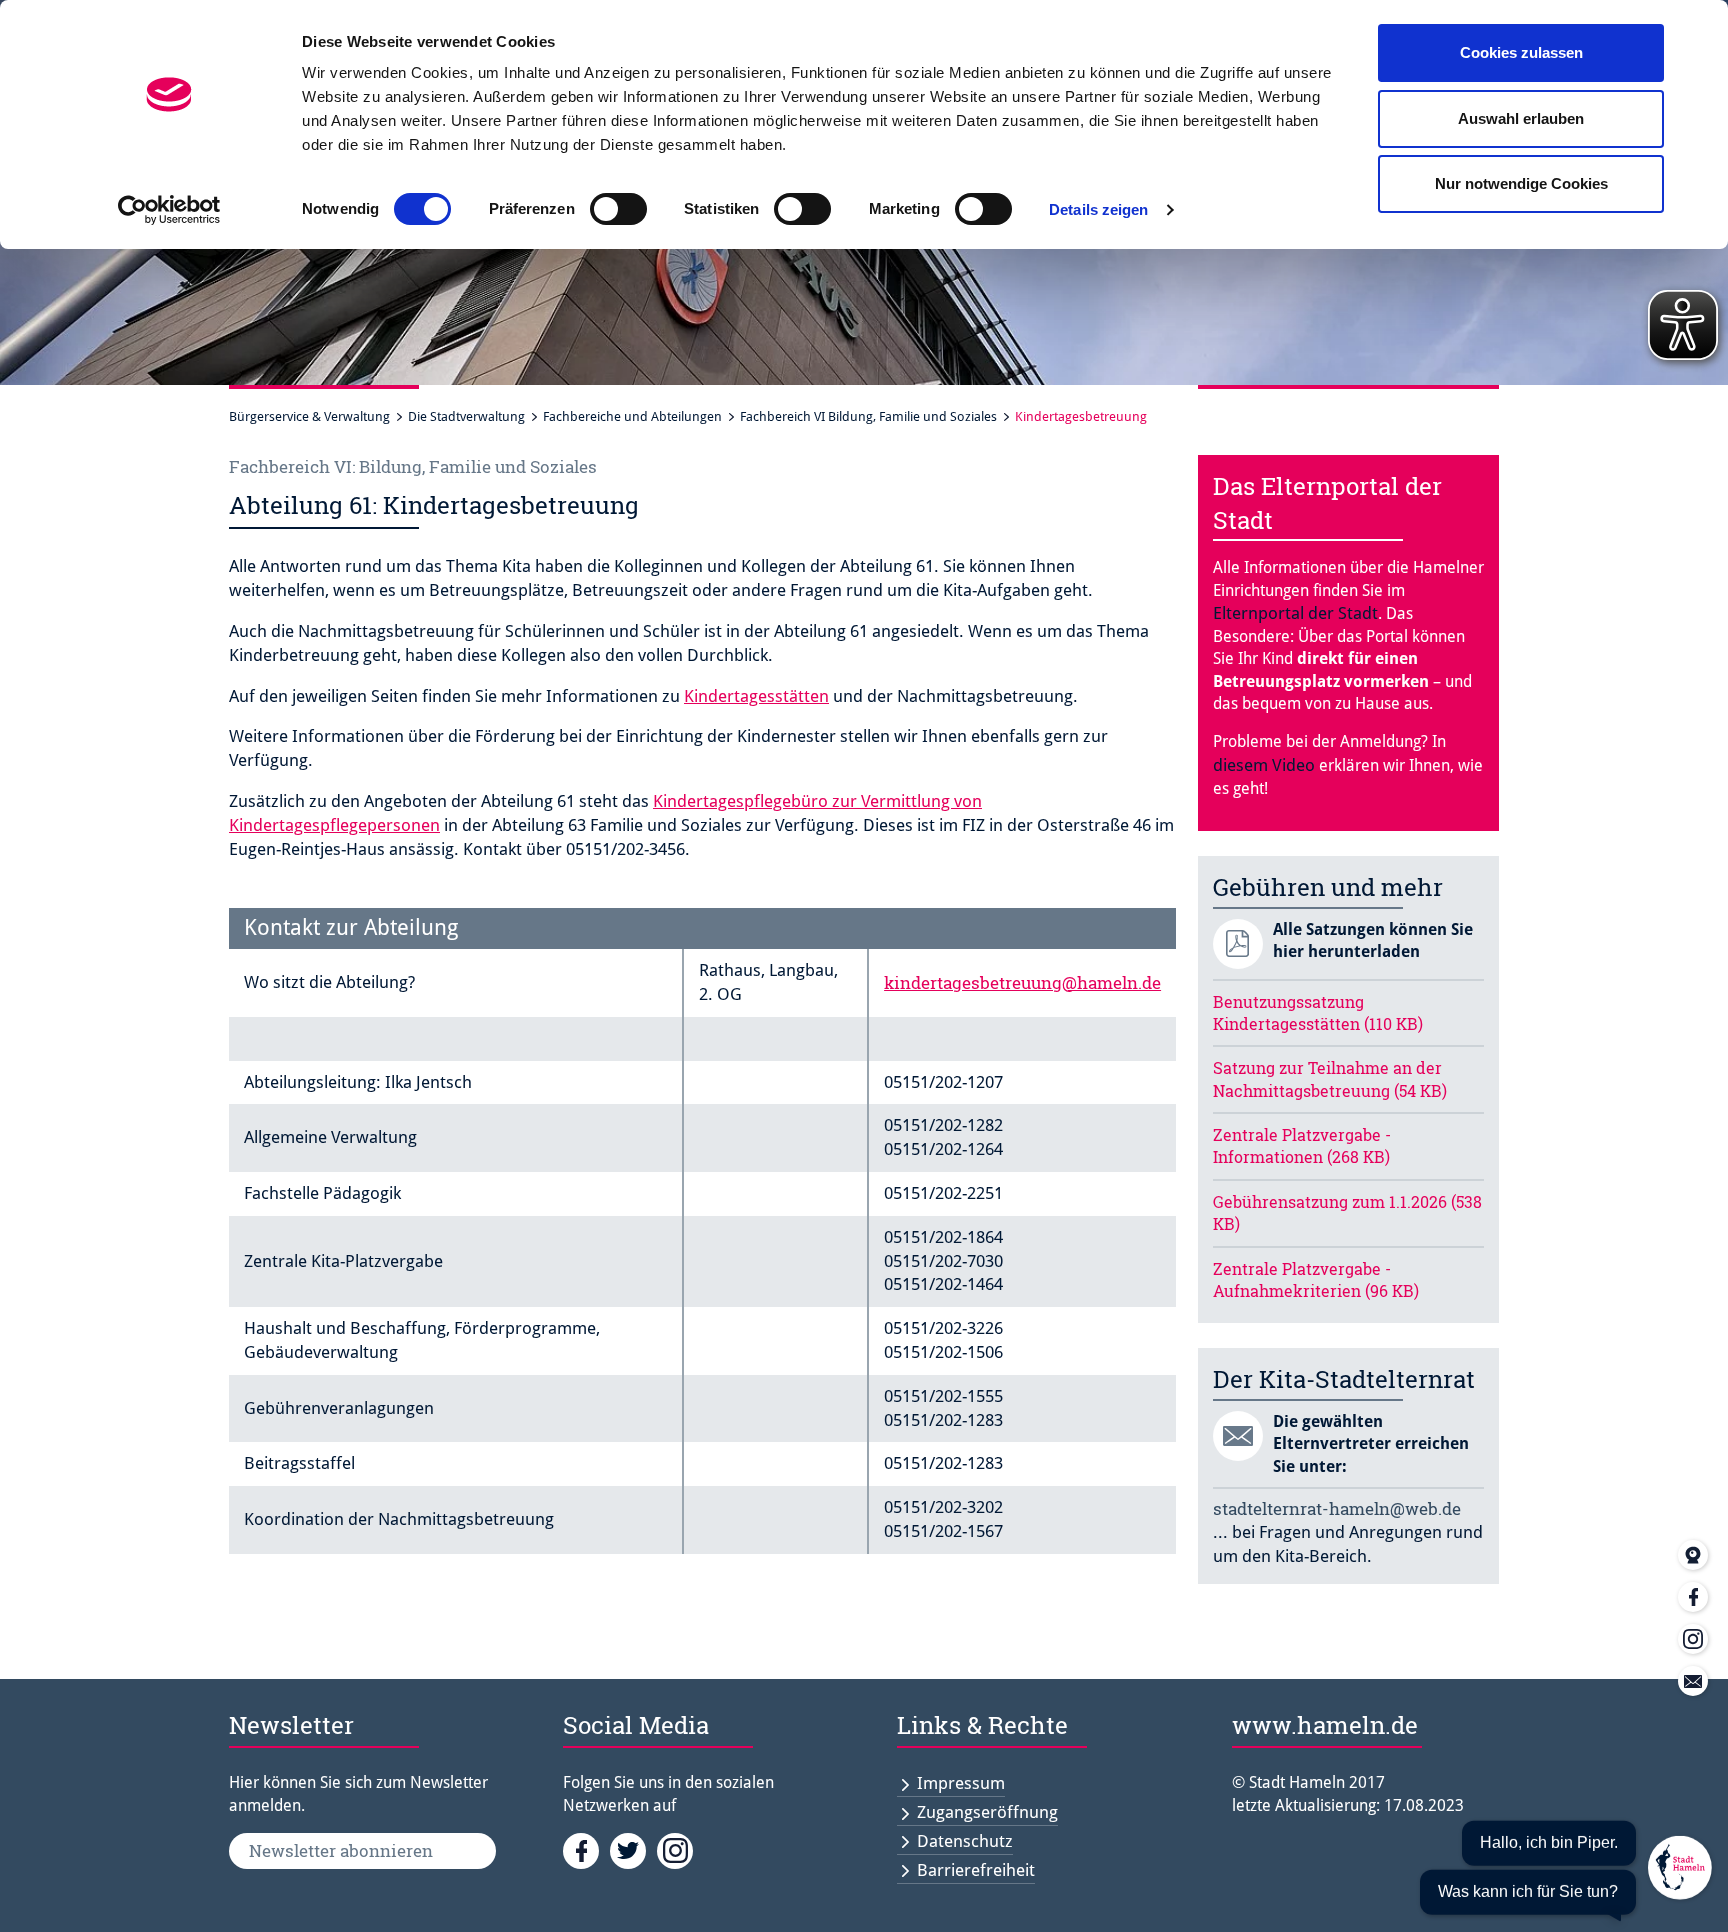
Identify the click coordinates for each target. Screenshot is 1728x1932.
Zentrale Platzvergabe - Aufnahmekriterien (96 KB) (1316, 1279)
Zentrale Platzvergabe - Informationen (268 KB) (1302, 1145)
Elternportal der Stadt (1295, 613)
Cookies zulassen (1521, 52)
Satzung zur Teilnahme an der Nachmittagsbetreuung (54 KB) (1330, 1078)
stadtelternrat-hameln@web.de (1337, 1508)
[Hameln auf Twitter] (633, 1850)
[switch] (618, 209)
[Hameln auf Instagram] (678, 1850)
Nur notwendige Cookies (1521, 183)
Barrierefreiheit (976, 1870)
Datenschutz (965, 1841)
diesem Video (1264, 765)
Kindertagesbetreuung (1081, 416)
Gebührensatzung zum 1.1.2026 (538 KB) (1347, 1212)
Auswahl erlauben (1521, 118)
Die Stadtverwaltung (466, 416)
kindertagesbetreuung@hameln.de (1022, 982)
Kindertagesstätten (756, 696)
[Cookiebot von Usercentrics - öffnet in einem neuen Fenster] (169, 210)
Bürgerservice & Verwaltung (309, 416)
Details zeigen (1098, 209)
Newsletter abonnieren (341, 1850)
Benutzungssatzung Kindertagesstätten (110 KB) (1318, 1012)
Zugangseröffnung (987, 1812)
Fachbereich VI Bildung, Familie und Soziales (868, 416)
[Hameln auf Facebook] (586, 1850)
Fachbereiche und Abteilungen (632, 416)
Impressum (961, 1783)
